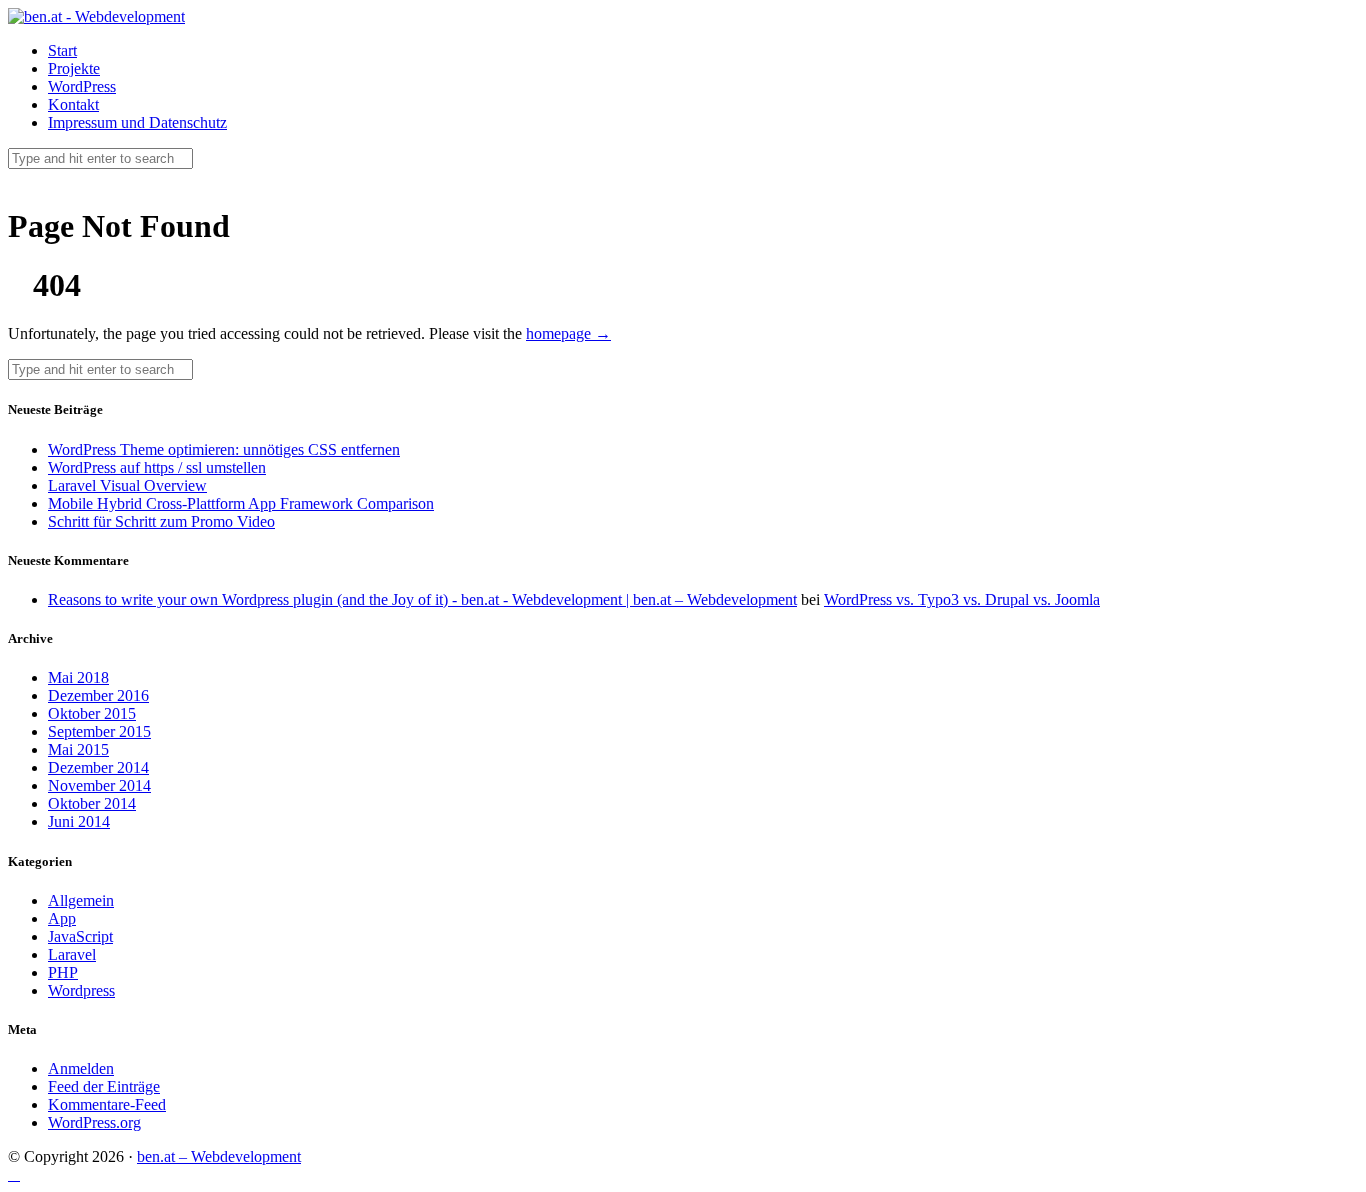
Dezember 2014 (98, 767)
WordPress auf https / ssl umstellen (157, 467)
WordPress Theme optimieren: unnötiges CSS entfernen (224, 449)
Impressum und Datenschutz (137, 122)
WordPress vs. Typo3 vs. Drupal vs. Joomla (962, 599)
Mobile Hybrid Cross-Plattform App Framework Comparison (241, 503)
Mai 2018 (78, 677)
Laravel (72, 954)
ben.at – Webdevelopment (219, 1156)
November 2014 (99, 785)
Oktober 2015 (92, 713)
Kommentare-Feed (107, 1104)
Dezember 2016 (98, 695)
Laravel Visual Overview (127, 485)
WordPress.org (94, 1122)
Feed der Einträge (104, 1086)
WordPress (82, 86)
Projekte (74, 68)
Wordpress (81, 990)
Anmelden (81, 1068)
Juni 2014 (79, 821)
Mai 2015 (78, 749)
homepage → (568, 333)
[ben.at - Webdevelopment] (96, 16)
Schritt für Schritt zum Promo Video (161, 521)
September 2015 (99, 731)
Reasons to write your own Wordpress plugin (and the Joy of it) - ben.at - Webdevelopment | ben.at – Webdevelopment (422, 599)
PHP (63, 972)
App (62, 918)
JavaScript (80, 936)
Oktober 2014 (92, 803)
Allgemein (81, 900)
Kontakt (73, 104)
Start (62, 50)
